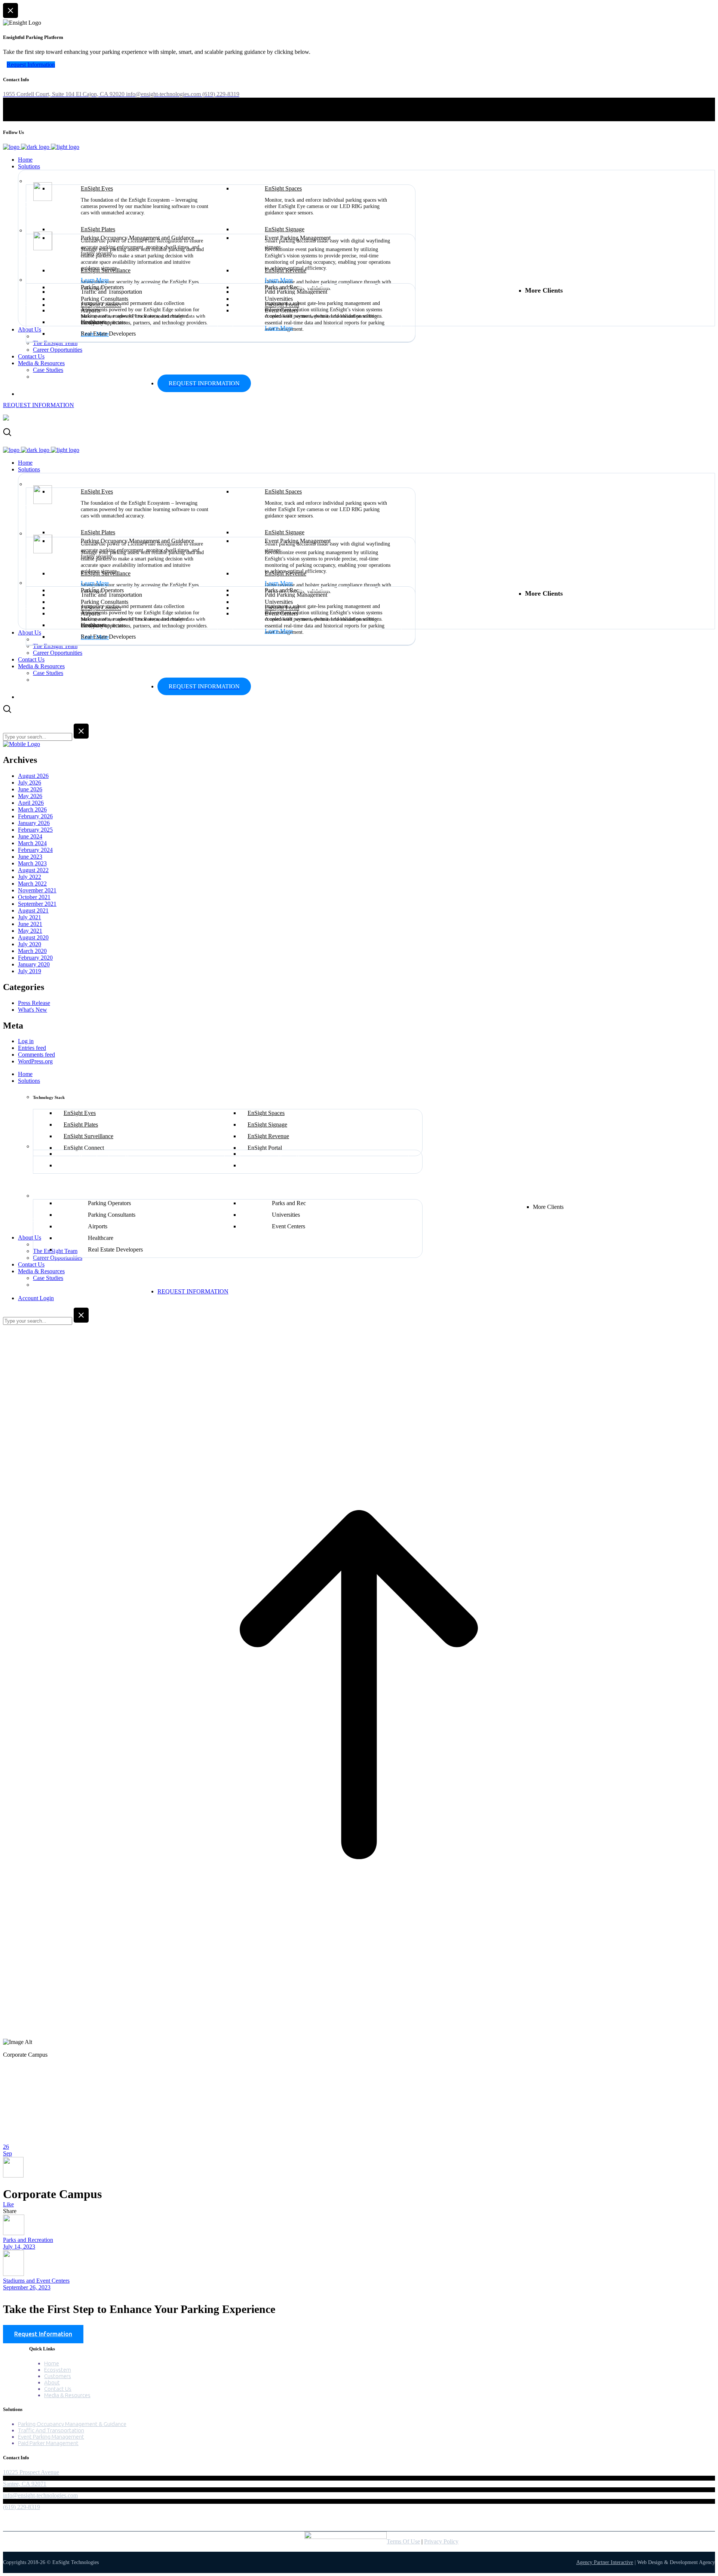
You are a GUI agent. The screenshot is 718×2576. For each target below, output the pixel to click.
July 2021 (30, 917)
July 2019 (30, 971)
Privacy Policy (441, 2541)
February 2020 (35, 958)
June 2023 (30, 857)
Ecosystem (58, 2370)
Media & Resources (67, 2395)
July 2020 (30, 944)
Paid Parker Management (48, 2443)
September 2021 (37, 904)
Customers (58, 2376)
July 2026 (30, 783)
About (52, 2382)
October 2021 (34, 897)
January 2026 (34, 823)
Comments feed (36, 1055)
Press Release (34, 1003)
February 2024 (35, 850)
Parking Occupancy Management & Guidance (72, 2424)
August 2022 (33, 870)
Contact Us (58, 2389)
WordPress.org (35, 1061)
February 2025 (35, 830)
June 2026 (30, 789)
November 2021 (37, 890)
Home (52, 2363)
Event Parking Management (51, 2437)
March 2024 (32, 843)
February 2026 (35, 816)
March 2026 (32, 809)
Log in (26, 1041)
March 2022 (32, 884)
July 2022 (30, 877)
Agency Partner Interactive (605, 2562)
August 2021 (33, 910)
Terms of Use (403, 2541)
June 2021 (30, 924)
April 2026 (31, 803)
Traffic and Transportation (51, 2430)
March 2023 (32, 863)
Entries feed (32, 1048)
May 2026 (30, 796)
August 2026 (33, 776)
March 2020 (32, 951)
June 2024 (30, 836)
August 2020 (33, 937)
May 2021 (30, 931)
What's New (33, 1010)
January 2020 (34, 964)
